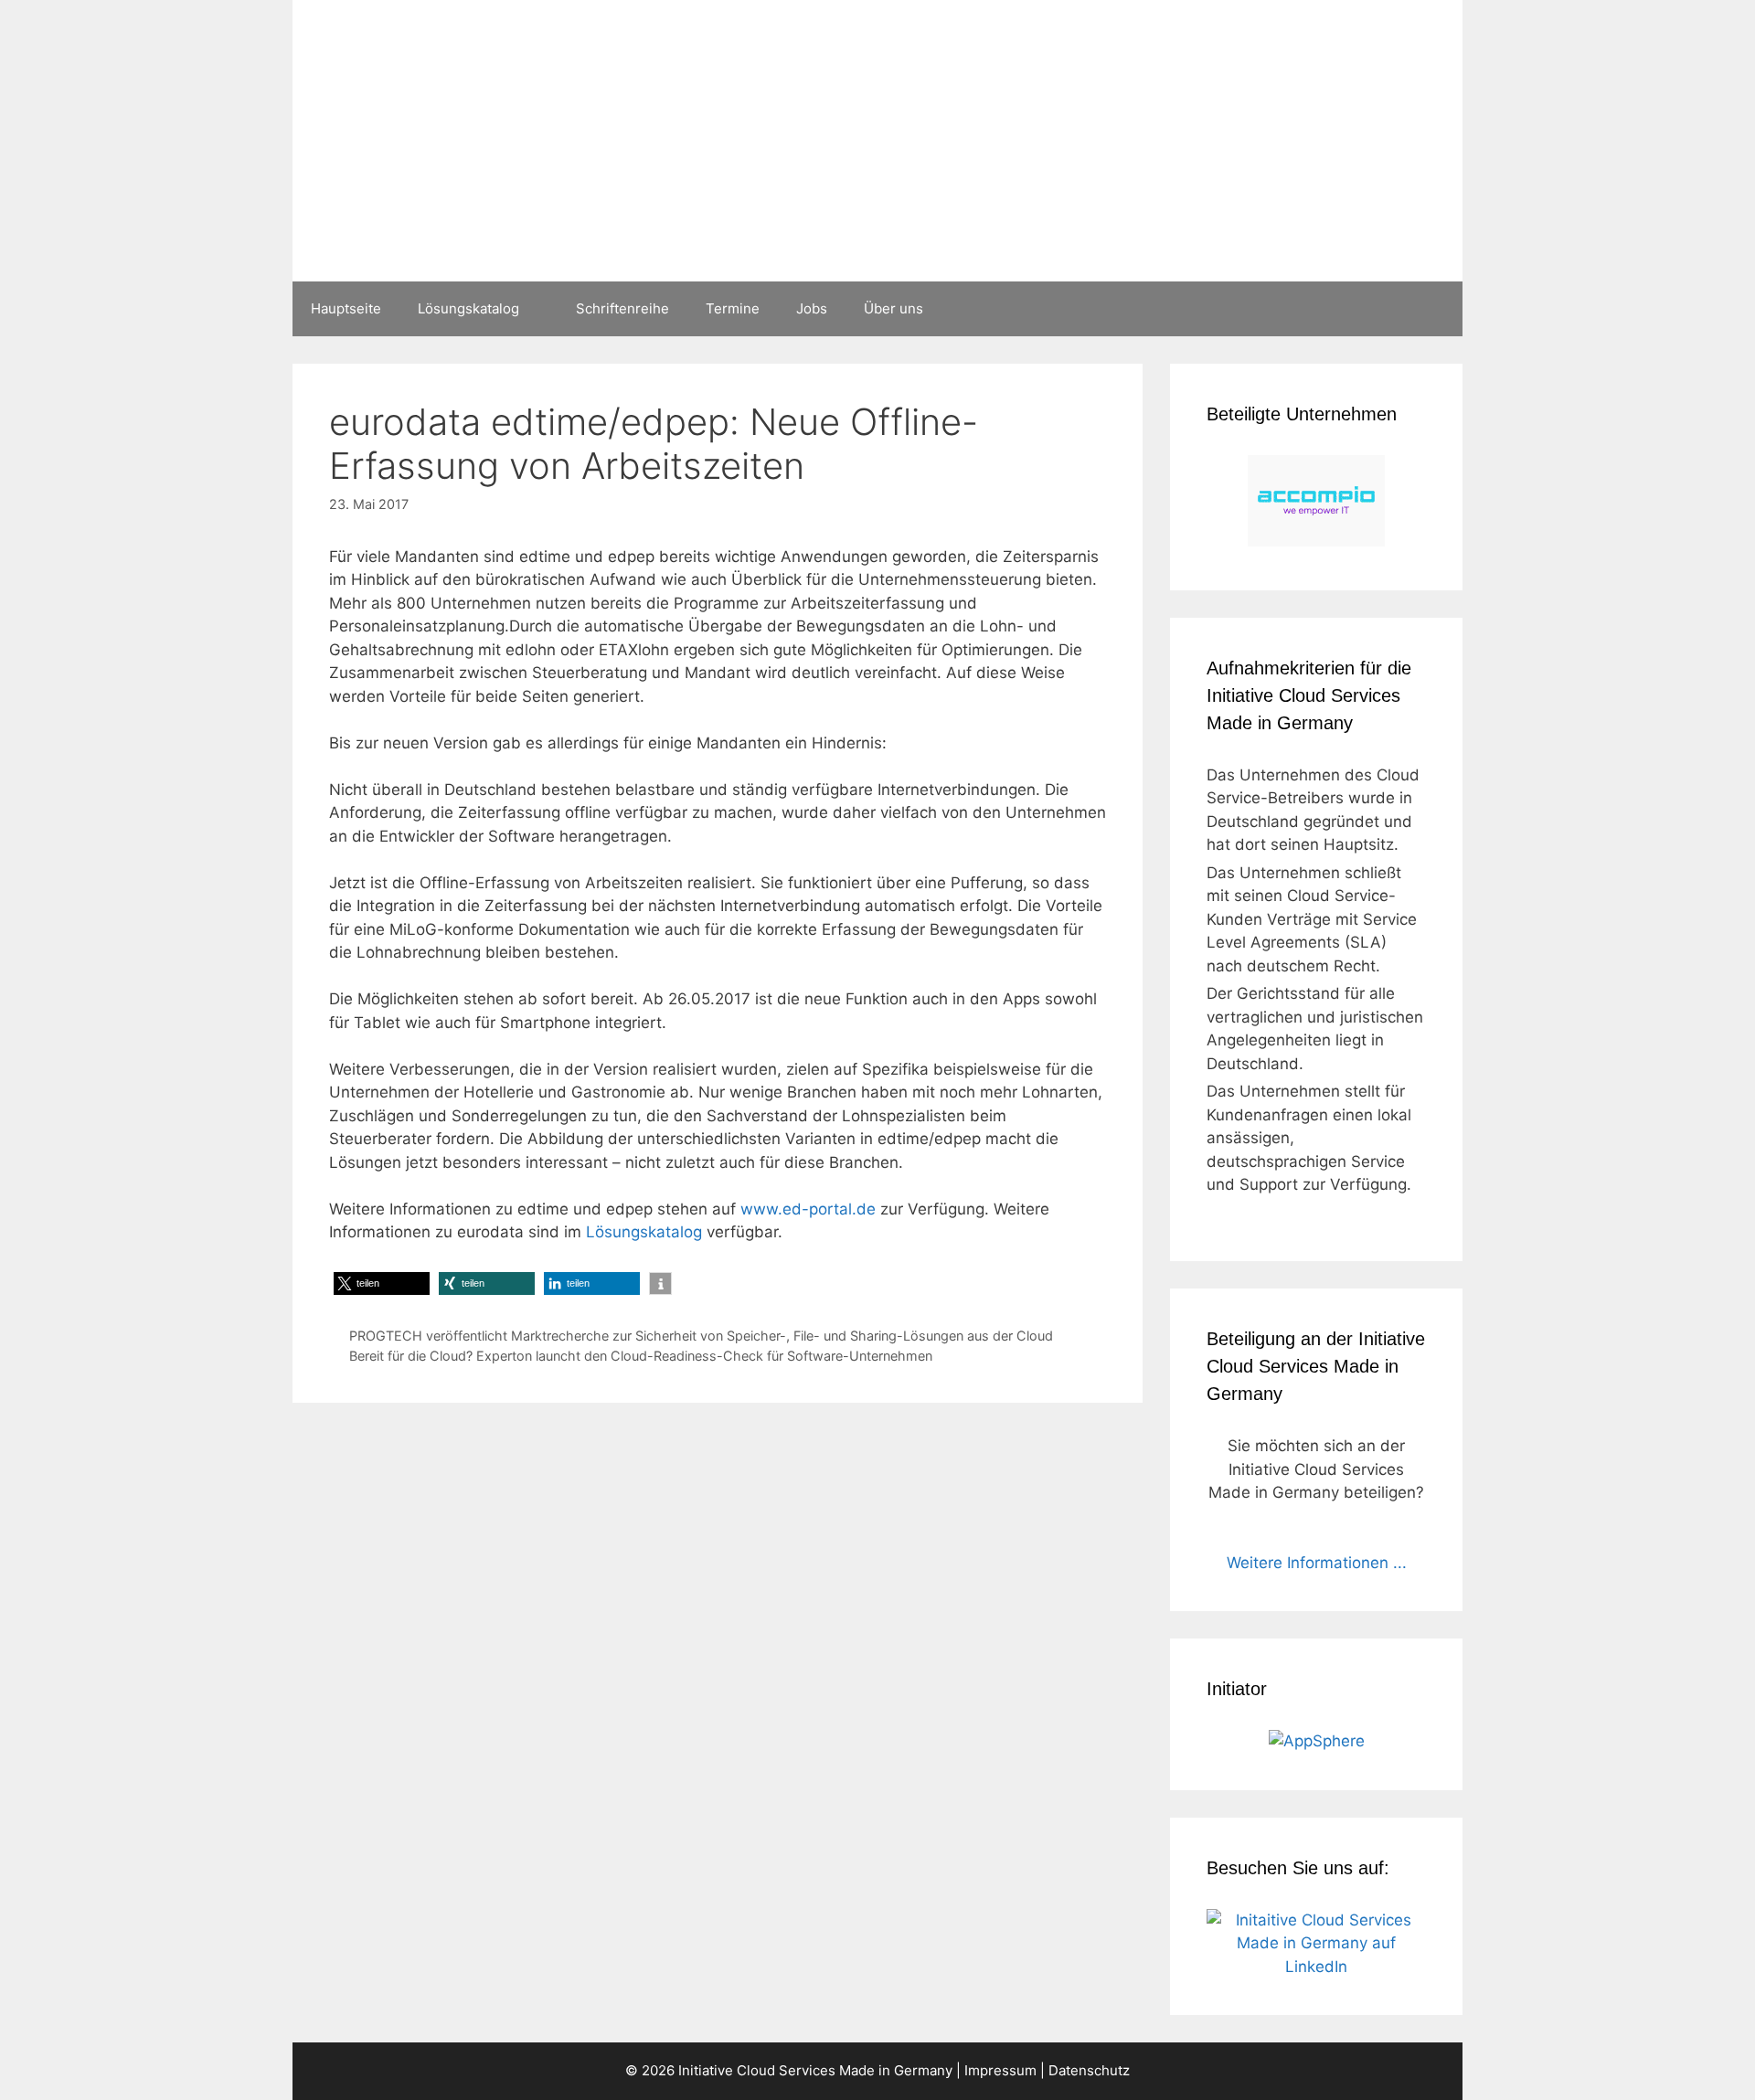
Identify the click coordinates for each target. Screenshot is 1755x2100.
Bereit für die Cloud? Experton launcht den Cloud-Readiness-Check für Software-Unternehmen (641, 1356)
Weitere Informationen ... (1317, 1563)
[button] (382, 1283)
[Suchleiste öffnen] (1436, 309)
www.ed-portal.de (808, 1209)
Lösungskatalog (468, 308)
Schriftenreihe (622, 308)
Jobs (812, 308)
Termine (733, 308)
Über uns (893, 308)
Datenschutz (1089, 2070)
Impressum (1000, 2070)
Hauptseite (346, 308)
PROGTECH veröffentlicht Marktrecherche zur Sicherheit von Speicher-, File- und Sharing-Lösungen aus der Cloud (701, 1336)
